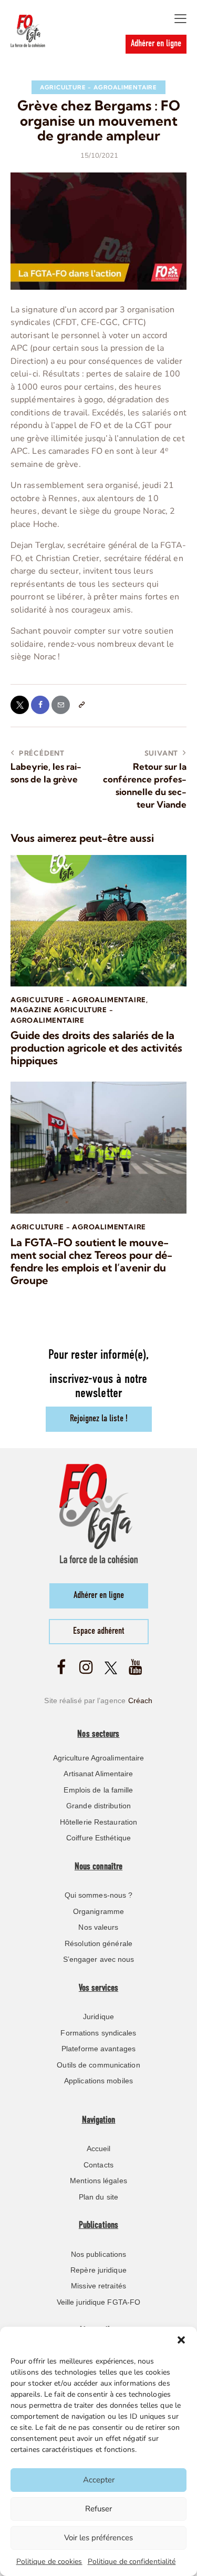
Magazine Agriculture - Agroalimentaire (62, 1015)
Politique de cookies (49, 2562)
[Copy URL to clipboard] (81, 705)
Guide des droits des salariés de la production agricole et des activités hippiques (96, 1048)
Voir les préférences (98, 2538)
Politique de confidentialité (132, 2562)
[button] (181, 2340)
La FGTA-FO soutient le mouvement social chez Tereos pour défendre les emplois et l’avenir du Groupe (91, 1261)
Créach (141, 1701)
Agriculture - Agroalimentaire (98, 87)
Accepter (99, 2480)
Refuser (98, 2509)
